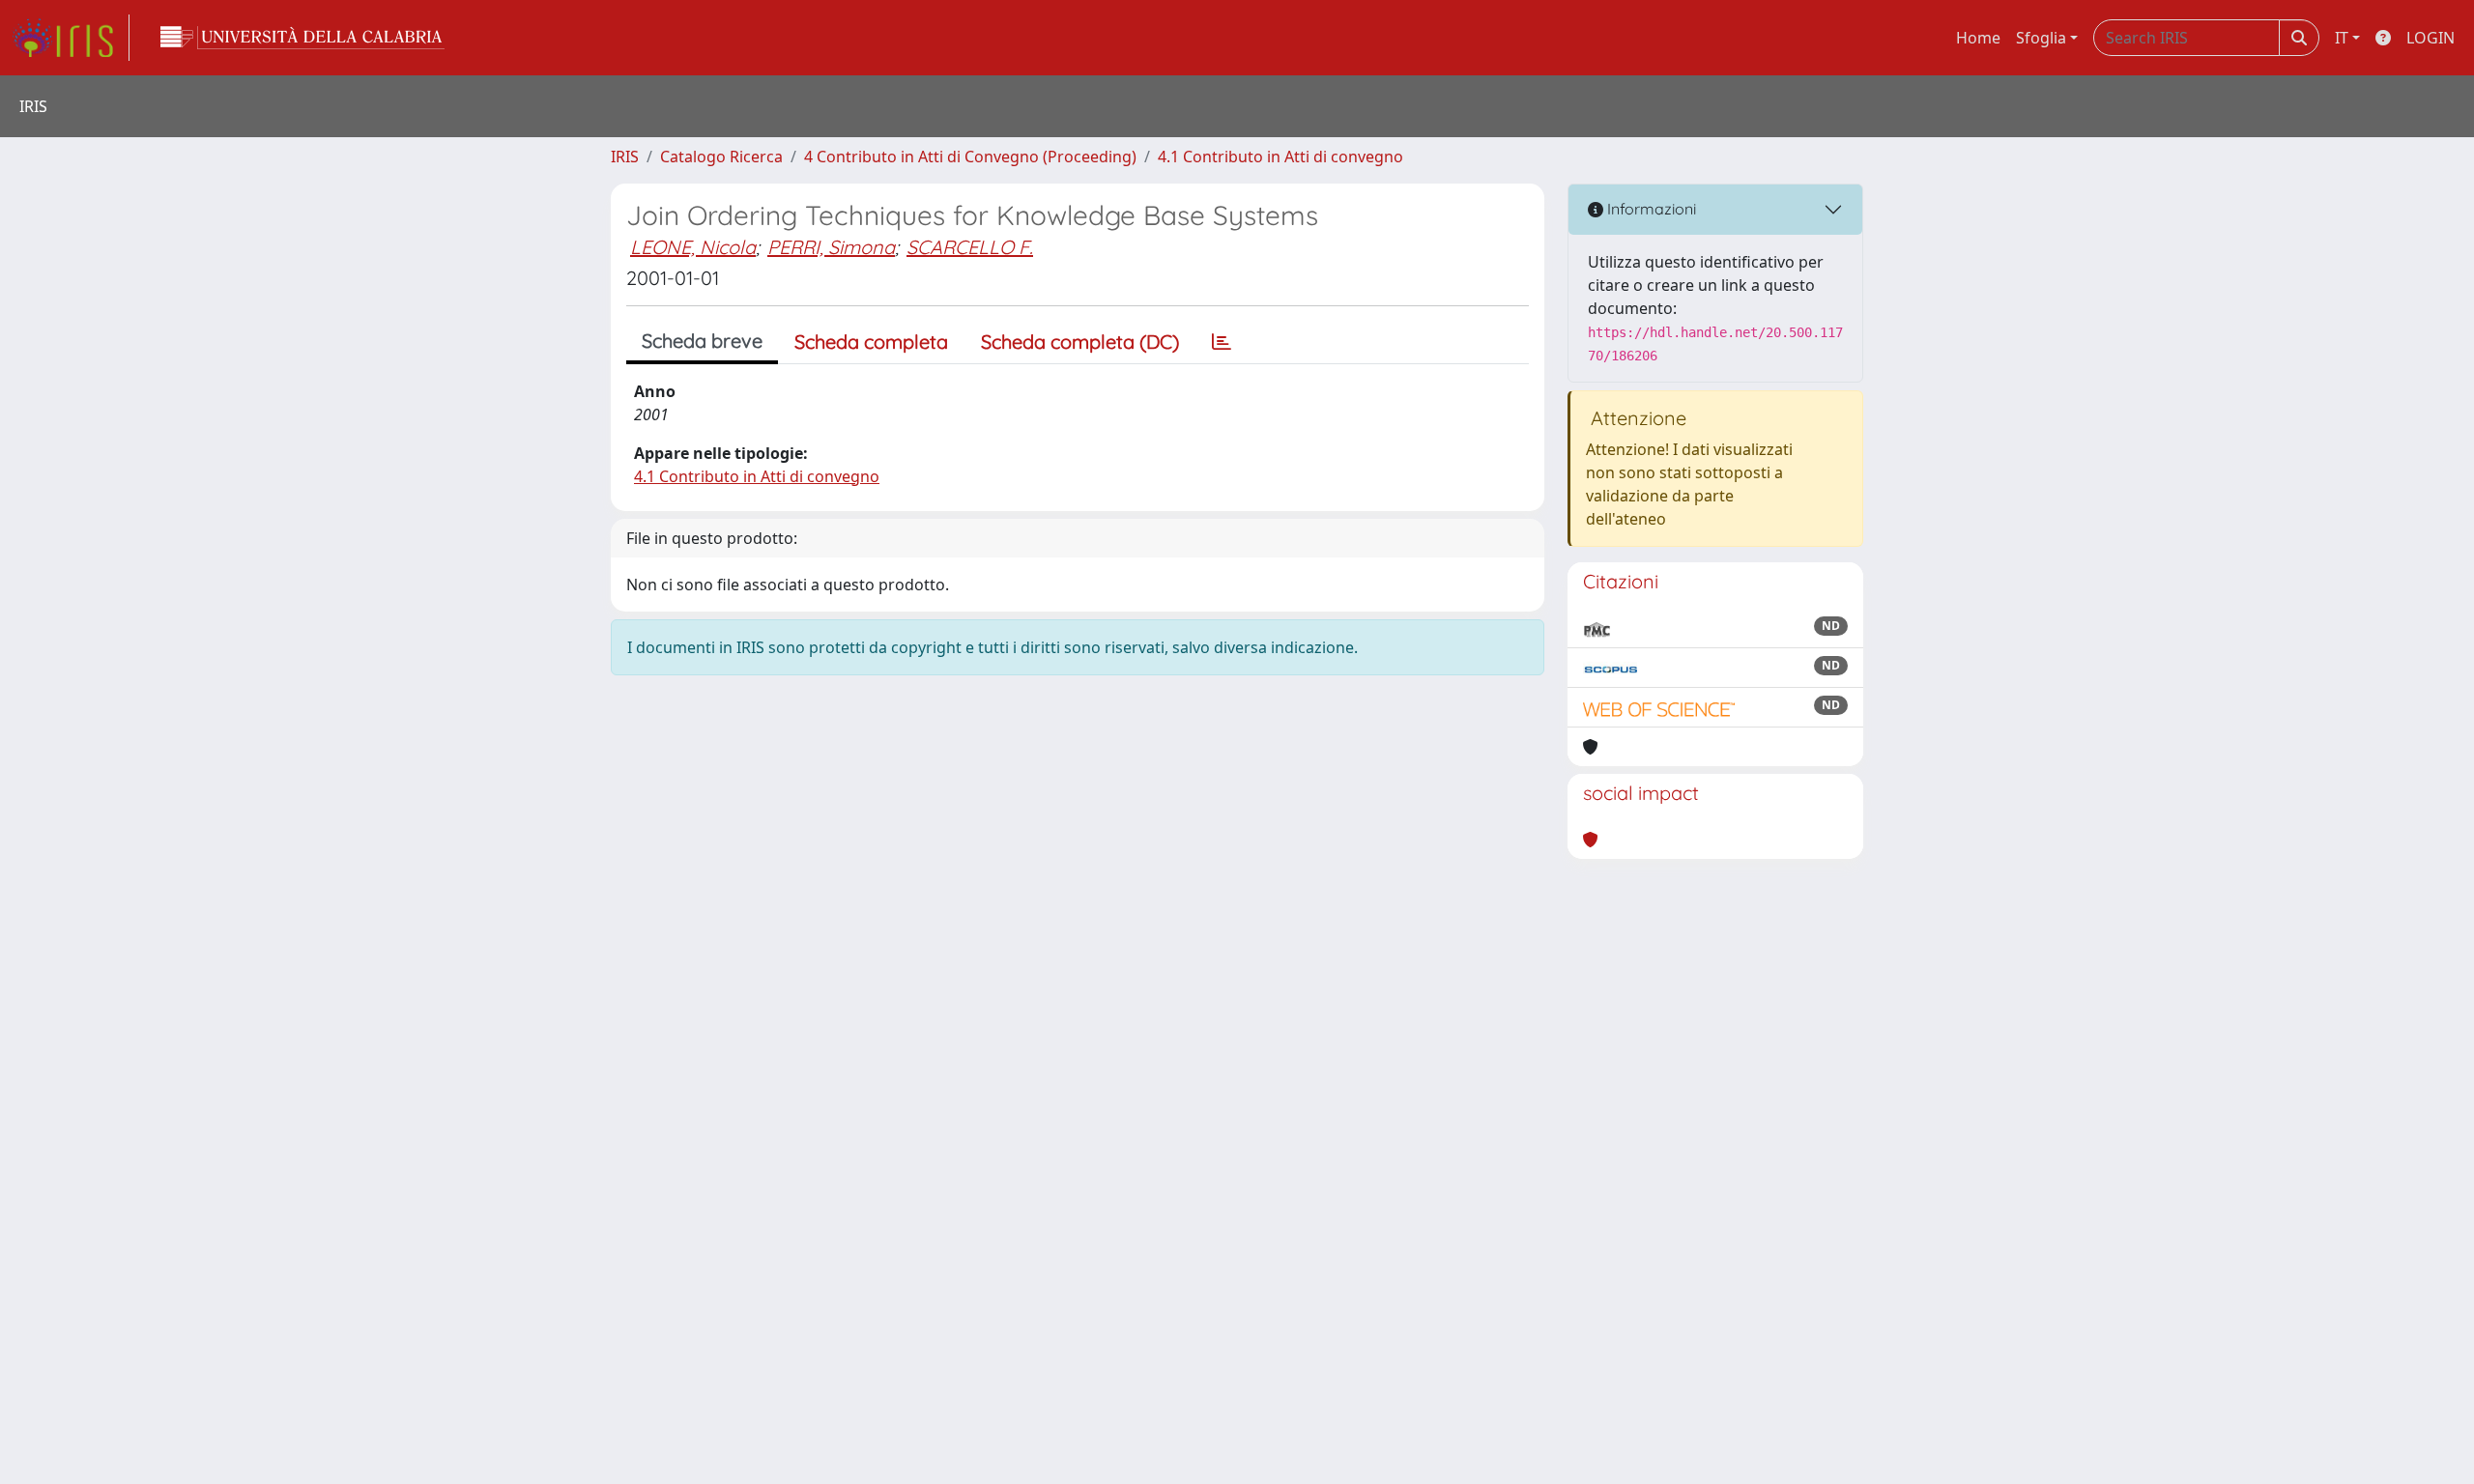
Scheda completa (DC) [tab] (1080, 342)
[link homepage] (71, 38)
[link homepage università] (302, 38)
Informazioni (1650, 209)
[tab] (1222, 342)
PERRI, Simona (831, 247)
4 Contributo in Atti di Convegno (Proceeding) (970, 157)
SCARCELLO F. (970, 247)
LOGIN (2431, 38)
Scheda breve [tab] (702, 341)
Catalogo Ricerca (721, 157)
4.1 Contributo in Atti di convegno (1280, 157)
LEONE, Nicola (693, 247)
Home (1978, 38)
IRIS (625, 157)
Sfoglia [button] (2041, 38)
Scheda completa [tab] (871, 342)
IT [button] (2342, 38)
